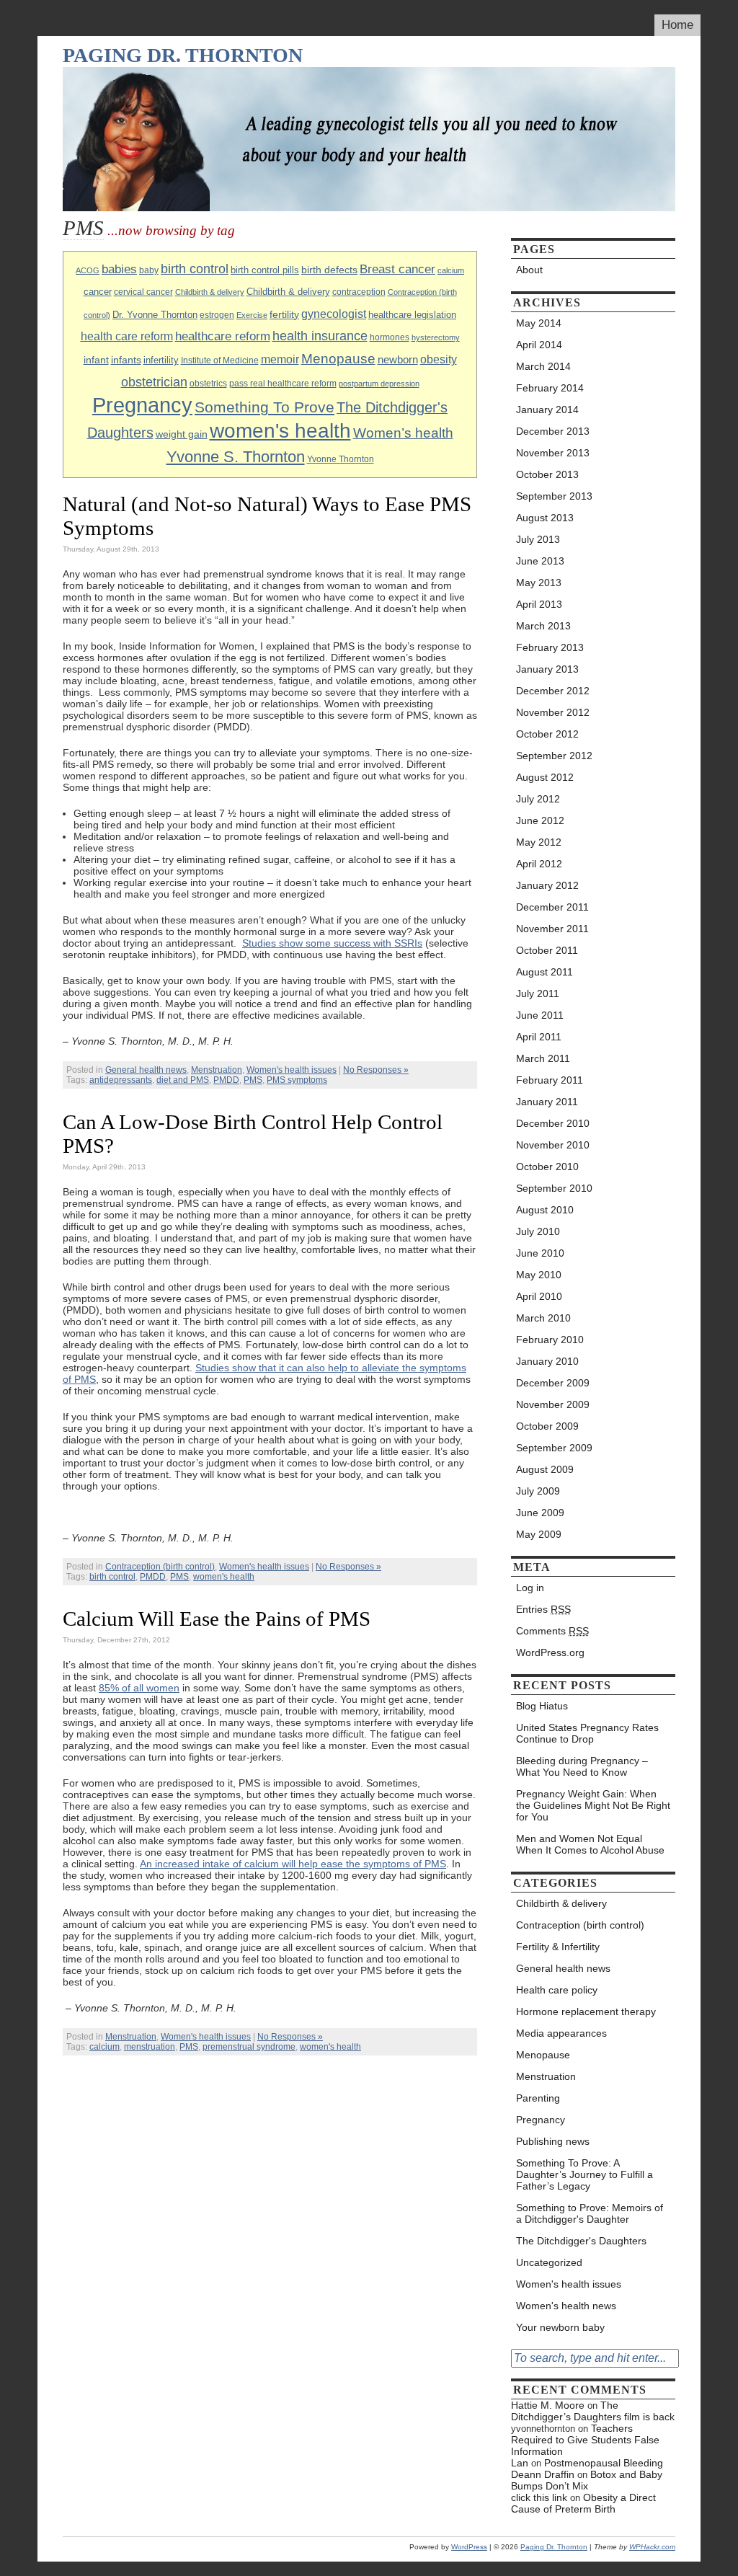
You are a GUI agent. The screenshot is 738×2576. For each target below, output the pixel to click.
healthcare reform (223, 336)
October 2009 (547, 1426)
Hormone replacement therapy (586, 2011)
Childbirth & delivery (210, 292)
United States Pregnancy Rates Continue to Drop (587, 1733)
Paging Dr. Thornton (183, 55)
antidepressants (121, 1080)
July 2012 (538, 799)
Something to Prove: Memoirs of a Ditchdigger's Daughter (590, 2213)
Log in (530, 1588)
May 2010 (539, 1275)
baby (149, 270)
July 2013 (538, 539)
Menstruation (217, 1070)
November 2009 (553, 1404)
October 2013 (547, 474)
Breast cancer (397, 269)
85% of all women (139, 1688)
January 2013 (547, 669)
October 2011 (547, 950)
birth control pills (265, 270)
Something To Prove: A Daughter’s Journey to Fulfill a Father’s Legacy (584, 2174)
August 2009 (545, 1469)
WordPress (469, 2547)
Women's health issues (292, 1070)
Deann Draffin (543, 2474)
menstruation (150, 2047)
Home (677, 25)
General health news (146, 1070)
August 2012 (545, 777)
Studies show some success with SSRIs (332, 943)
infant (96, 360)
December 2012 (553, 691)
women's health (280, 431)
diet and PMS (183, 1080)
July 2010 (538, 1231)
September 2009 (554, 1448)
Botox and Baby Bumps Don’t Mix (587, 2480)
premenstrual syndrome (249, 2047)
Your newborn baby (560, 2327)
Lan (520, 2463)
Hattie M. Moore (548, 2405)
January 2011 (547, 1102)
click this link (539, 2497)
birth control (195, 269)
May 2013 (539, 583)
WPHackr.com (652, 2547)
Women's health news (566, 2306)
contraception (359, 292)
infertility (161, 360)
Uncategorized (549, 2262)
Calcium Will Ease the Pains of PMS (217, 1619)
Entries (543, 1609)
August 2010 (545, 1210)
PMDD (226, 1080)
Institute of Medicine (220, 360)
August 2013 (545, 518)
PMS (253, 1080)
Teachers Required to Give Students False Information (585, 2440)
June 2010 (540, 1253)
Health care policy (557, 1990)
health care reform (127, 336)
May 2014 (539, 323)
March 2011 (543, 1058)
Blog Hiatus (542, 1706)
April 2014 (539, 345)
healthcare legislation (412, 315)
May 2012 (539, 842)
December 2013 (553, 431)
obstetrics (208, 384)
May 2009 (539, 1534)
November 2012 (553, 712)
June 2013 (540, 561)
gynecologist (334, 314)
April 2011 (539, 1037)
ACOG (88, 270)
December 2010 (553, 1123)
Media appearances (561, 2033)
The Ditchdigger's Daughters (581, 2241)
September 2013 (554, 496)
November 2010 (553, 1145)
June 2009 (540, 1513)
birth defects (329, 270)
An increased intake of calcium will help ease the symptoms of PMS (293, 1864)
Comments (552, 1631)
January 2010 (547, 1361)
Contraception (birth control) (160, 1567)
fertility (284, 314)
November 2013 (553, 453)
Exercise (252, 315)
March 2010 (543, 1318)
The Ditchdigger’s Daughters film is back (593, 2411)
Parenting (538, 2098)
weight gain (182, 434)
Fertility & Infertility (558, 1947)
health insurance (320, 336)
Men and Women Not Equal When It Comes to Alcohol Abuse (590, 1844)
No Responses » (376, 1070)
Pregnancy (142, 405)
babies (119, 269)
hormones (390, 337)
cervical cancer (143, 292)
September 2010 (554, 1188)
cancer (98, 292)
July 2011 (538, 993)
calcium (451, 270)
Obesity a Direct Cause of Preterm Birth (583, 2503)
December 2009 (553, 1383)
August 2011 (544, 972)
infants (126, 360)
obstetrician (154, 382)
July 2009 (538, 1491)
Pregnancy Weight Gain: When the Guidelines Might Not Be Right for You (593, 1805)
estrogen (217, 315)
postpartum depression (379, 384)
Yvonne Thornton (341, 459)
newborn (398, 359)
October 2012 (547, 734)
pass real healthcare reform (283, 384)
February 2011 (550, 1080)
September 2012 (554, 756)
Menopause (338, 359)
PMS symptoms (297, 1080)
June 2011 (540, 1015)
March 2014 (543, 366)
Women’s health (403, 433)
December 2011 (552, 907)
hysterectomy (436, 337)
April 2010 (539, 1296)
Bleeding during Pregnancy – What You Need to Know (582, 1766)
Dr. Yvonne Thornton (155, 315)
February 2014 (550, 388)
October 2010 (547, 1167)
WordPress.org (550, 1652)
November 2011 (552, 929)
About (529, 270)
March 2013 (543, 626)
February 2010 (550, 1340)
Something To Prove (264, 407)
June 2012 (540, 820)
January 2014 (547, 410)
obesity (439, 359)
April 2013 (539, 604)
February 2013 (550, 647)
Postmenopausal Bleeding (604, 2463)
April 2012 (539, 864)
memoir (280, 359)
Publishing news (553, 2141)
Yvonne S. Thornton (236, 457)
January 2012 (547, 885)
